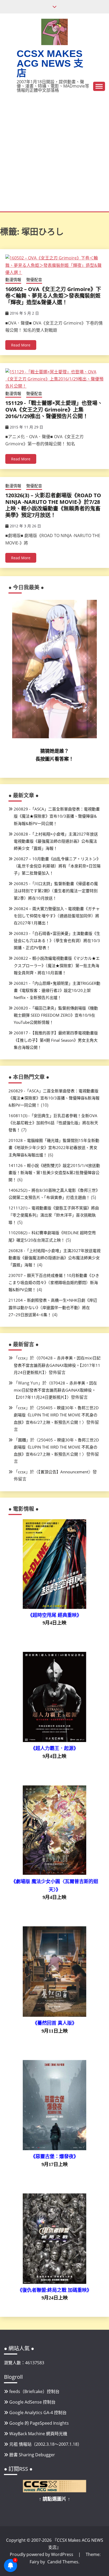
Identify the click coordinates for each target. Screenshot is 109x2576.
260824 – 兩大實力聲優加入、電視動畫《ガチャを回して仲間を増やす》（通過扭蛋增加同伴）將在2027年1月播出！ (57, 916)
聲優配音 (34, 279)
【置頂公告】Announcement (63, 1472)
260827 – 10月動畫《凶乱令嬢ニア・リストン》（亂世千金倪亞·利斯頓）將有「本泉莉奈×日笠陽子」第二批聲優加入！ (57, 866)
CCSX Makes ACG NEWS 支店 (50, 63)
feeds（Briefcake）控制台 (34, 2391)
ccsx (22, 1358)
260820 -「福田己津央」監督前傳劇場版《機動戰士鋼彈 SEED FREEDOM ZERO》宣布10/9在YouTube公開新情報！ (56, 1015)
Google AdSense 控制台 (32, 2402)
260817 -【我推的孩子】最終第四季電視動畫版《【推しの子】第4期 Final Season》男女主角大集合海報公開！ (56, 1040)
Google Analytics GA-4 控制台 (38, 2413)
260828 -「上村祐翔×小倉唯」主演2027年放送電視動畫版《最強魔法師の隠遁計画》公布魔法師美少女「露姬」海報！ (56, 841)
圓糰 (22, 1440)
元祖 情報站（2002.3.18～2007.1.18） (46, 2444)
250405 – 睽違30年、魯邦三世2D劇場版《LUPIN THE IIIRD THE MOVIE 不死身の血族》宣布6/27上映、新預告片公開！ (56, 1415)
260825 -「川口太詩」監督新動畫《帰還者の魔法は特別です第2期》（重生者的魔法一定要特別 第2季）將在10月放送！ (56, 891)
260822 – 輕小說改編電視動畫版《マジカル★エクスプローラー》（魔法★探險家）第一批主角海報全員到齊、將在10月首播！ (57, 965)
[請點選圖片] (54, 2491)
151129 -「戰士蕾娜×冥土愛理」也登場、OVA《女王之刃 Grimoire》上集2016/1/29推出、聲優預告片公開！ (54, 410)
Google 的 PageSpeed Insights (39, 2423)
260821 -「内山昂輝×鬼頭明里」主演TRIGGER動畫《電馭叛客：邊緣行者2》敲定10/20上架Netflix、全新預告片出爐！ (57, 990)
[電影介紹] (54, 1607)
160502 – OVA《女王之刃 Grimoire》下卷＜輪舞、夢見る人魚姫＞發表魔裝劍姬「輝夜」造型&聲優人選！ (53, 296)
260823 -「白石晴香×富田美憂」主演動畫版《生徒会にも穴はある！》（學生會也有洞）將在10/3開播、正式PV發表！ (57, 940)
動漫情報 (13, 279)
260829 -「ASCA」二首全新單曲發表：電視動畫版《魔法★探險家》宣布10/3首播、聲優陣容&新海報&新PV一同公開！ (57, 816)
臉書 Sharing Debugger (32, 2455)
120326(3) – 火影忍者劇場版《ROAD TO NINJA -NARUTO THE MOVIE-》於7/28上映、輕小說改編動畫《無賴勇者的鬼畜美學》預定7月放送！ (53, 505)
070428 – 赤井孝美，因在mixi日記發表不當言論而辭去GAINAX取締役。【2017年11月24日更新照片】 (57, 1365)
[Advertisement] (54, 155)
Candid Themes (63, 2562)
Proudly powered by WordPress (42, 2554)
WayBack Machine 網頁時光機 (38, 2434)
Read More (21, 345)
